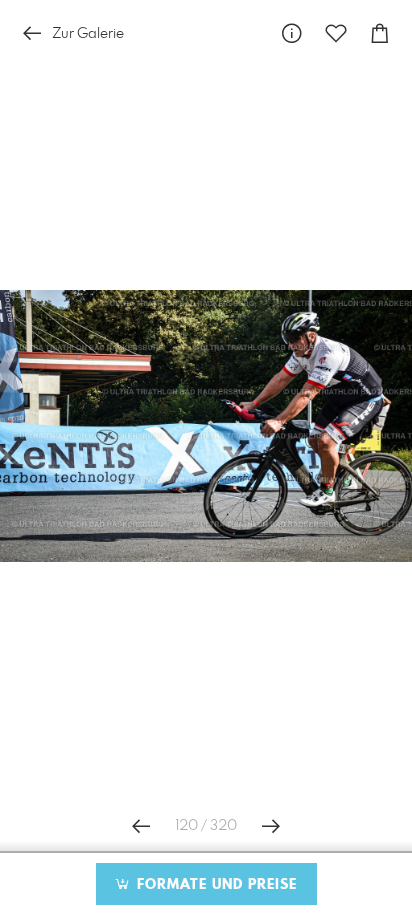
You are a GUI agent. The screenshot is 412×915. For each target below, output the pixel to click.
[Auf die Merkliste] (336, 33)
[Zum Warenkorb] (380, 33)
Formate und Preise (214, 885)
